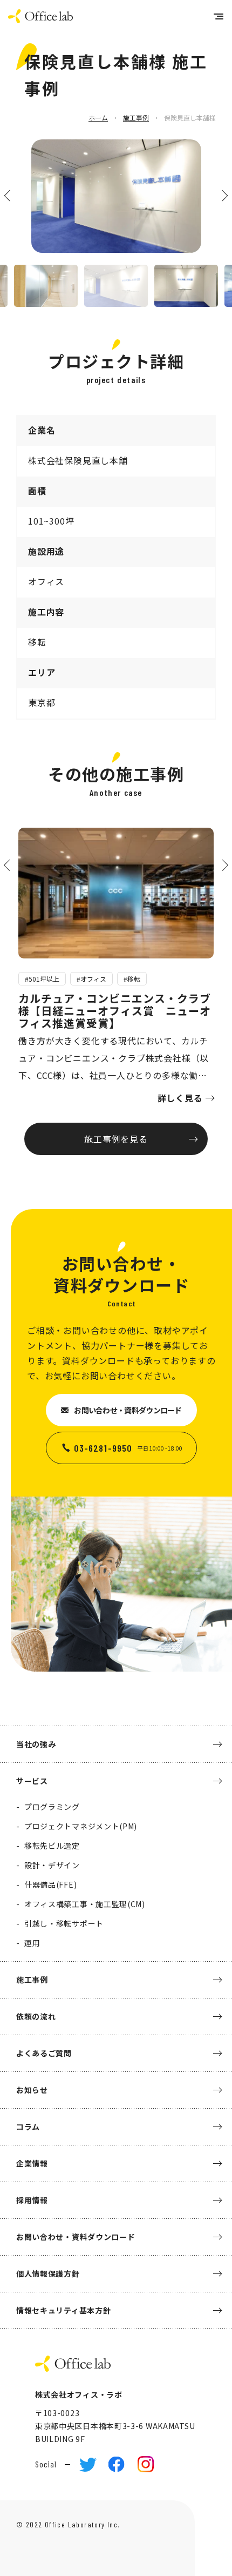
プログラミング (52, 1807)
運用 (32, 1943)
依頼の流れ (36, 2016)
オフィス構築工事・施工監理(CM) (85, 1904)
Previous (10, 195)
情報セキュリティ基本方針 (63, 2310)
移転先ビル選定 (52, 1846)
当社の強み (36, 1744)
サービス (32, 1781)
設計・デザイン (52, 1865)
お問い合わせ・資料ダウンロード (128, 1410)
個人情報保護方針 (48, 2273)
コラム (28, 2126)
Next (222, 195)
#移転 (132, 979)
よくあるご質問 (44, 2053)
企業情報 (32, 2163)
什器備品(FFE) (50, 1884)
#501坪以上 (42, 979)
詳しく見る (180, 1098)
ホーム (98, 118)
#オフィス (91, 979)
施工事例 (136, 118)
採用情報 (32, 2200)
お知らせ (32, 2090)
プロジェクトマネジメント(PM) (81, 1826)
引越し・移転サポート (64, 1923)
